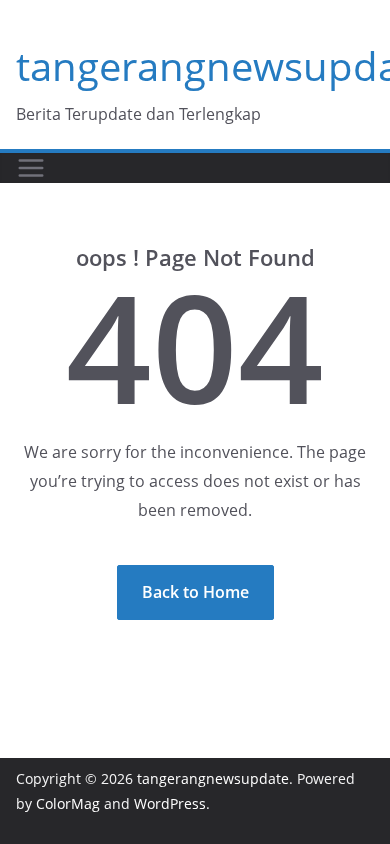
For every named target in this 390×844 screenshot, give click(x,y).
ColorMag (68, 803)
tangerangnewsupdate (213, 778)
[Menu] (31, 168)
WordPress (170, 803)
